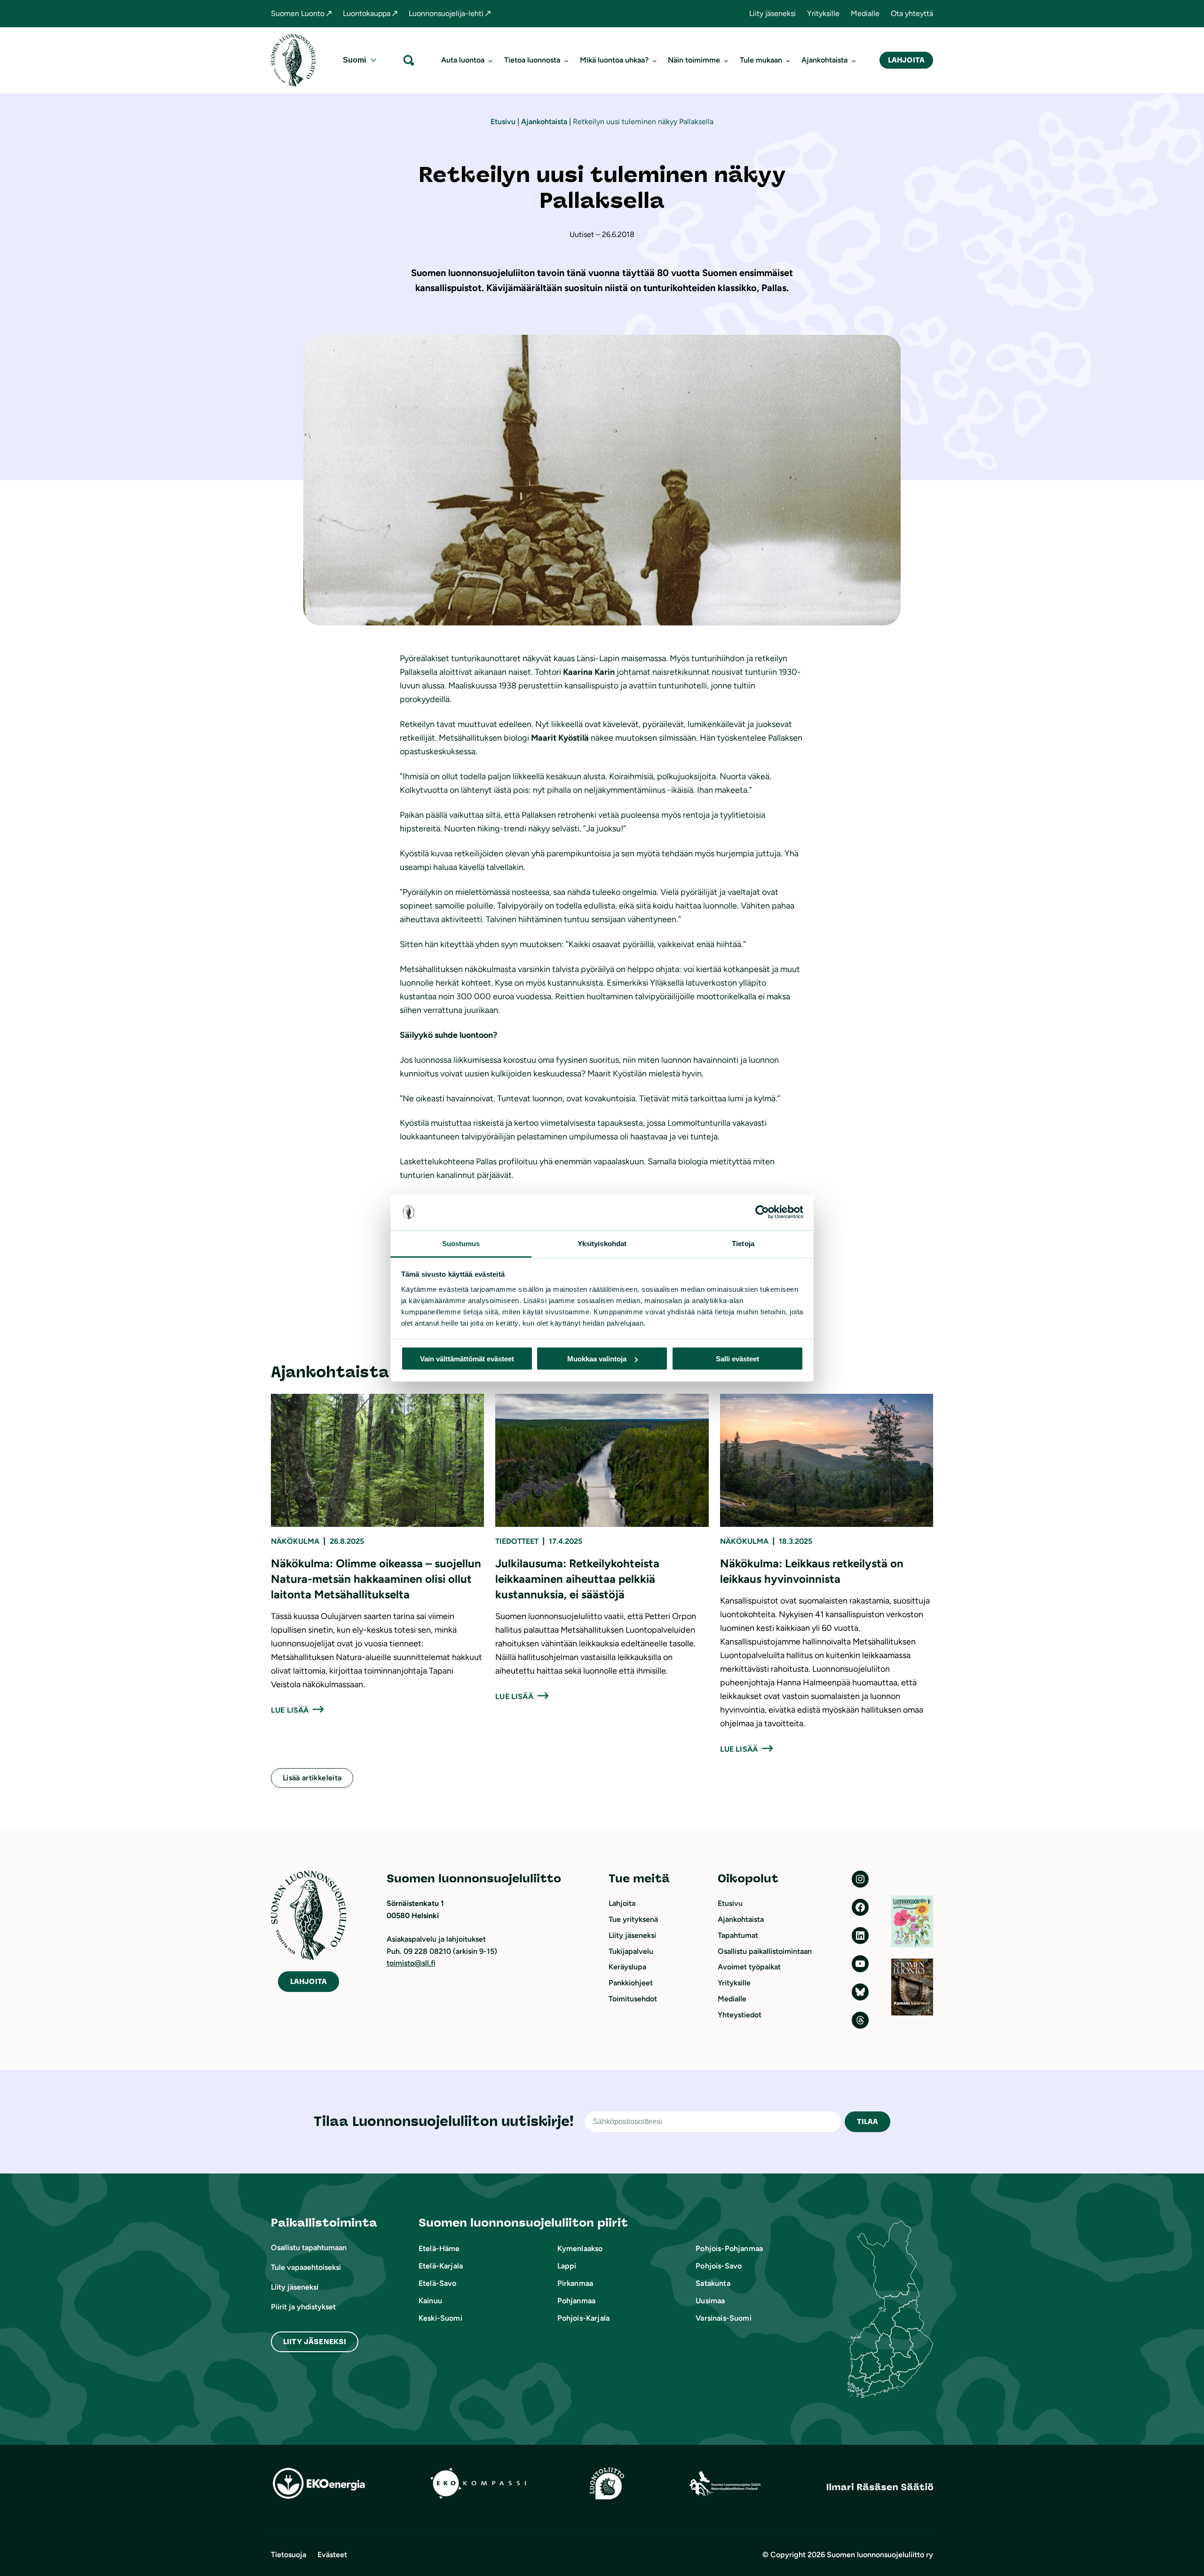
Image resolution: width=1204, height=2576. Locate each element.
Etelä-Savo (438, 2283)
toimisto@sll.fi (411, 1963)
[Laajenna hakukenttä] (409, 60)
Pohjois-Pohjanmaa (729, 2248)
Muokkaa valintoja (597, 1359)
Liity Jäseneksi (315, 2342)
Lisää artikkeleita (312, 1778)
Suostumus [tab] (461, 1243)
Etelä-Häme (439, 2248)
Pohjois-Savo (719, 2266)
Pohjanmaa (576, 2301)
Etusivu (503, 122)
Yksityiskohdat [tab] (602, 1243)
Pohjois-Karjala (583, 2318)
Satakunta (713, 2283)
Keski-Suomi (440, 2318)
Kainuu (430, 2301)
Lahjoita (906, 60)
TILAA (868, 2122)
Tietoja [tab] (743, 1243)
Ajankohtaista (544, 122)
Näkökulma (295, 1541)
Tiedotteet (517, 1541)
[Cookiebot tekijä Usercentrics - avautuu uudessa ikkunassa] (762, 1212)
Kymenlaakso (580, 2248)
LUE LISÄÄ (290, 1710)
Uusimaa (710, 2301)
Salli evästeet (737, 1359)
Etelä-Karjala (441, 2266)
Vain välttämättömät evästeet (467, 1359)
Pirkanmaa (575, 2283)
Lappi (567, 2266)
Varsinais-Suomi (723, 2318)
